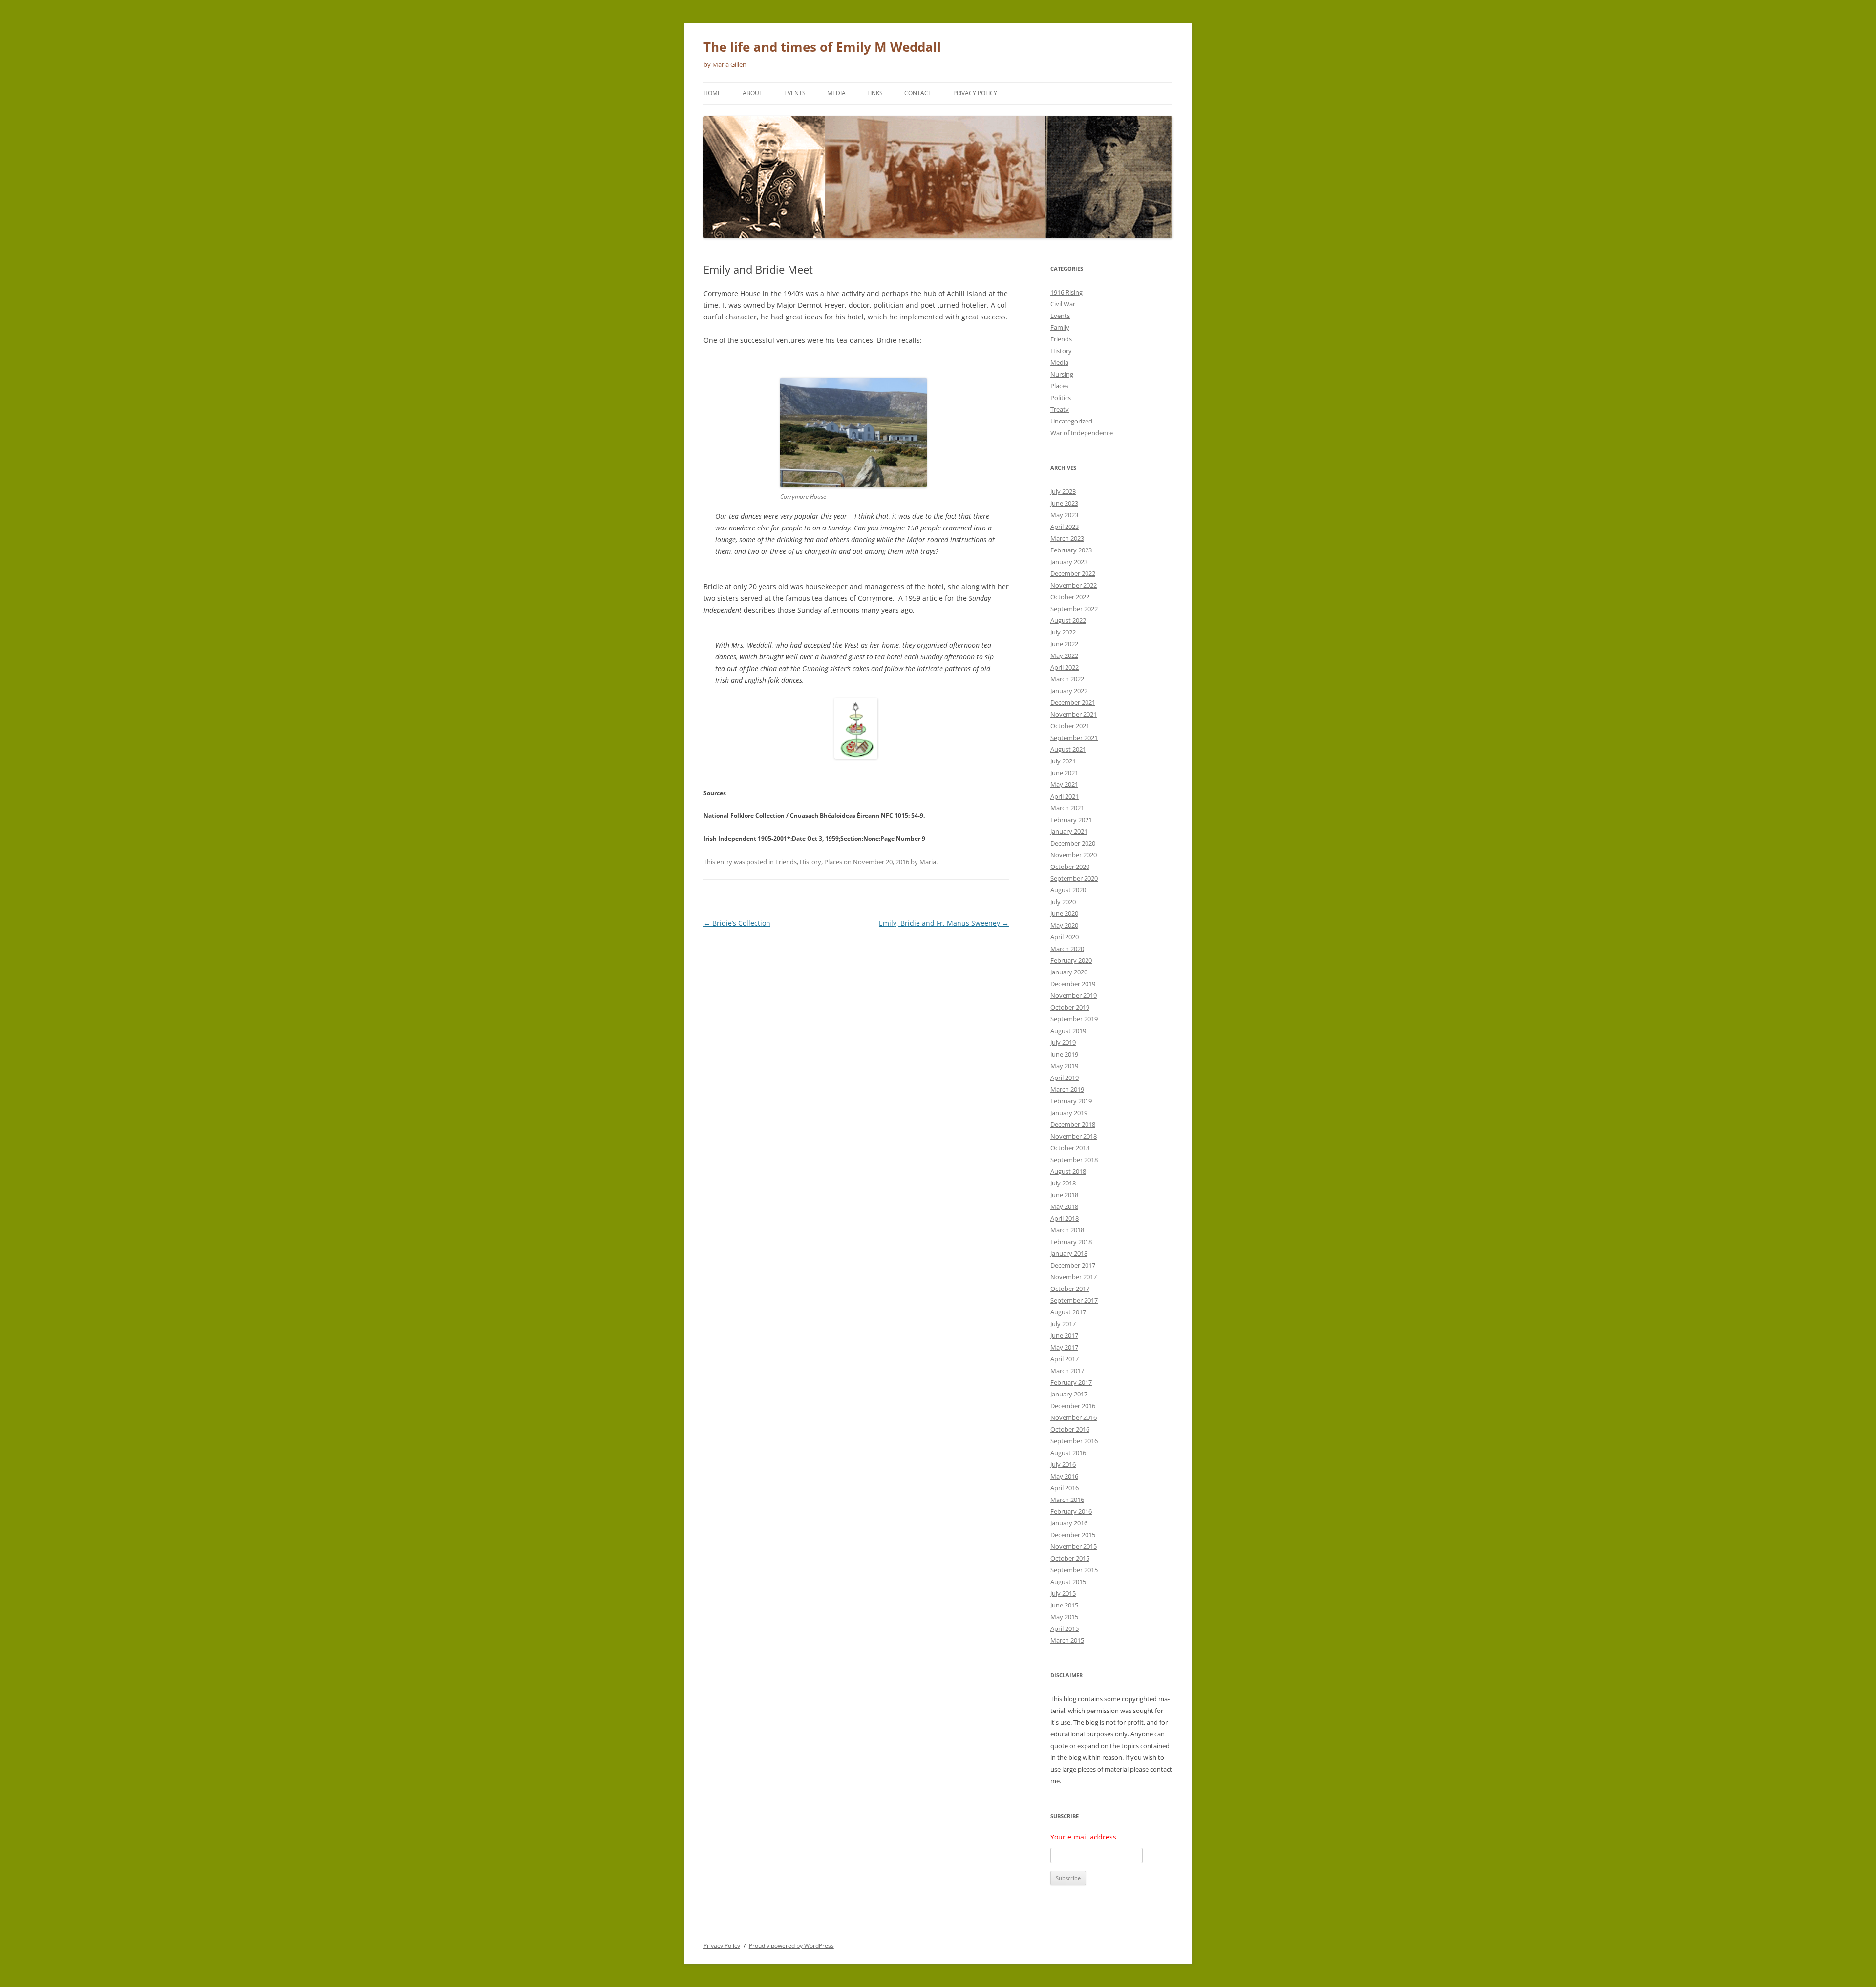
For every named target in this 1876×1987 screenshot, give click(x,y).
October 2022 (1070, 597)
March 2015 (1067, 1640)
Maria (928, 862)
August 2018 (1068, 1171)
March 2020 (1067, 949)
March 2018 (1067, 1230)
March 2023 (1067, 538)
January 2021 (1069, 831)
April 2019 (1065, 1078)
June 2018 (1064, 1195)
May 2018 (1064, 1206)
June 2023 (1064, 503)
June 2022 (1064, 644)
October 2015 (1070, 1558)
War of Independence (1082, 433)
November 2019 (1074, 995)
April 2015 (1065, 1628)
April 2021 (1065, 796)
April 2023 (1065, 527)
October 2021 (1070, 726)
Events (795, 93)
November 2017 (1074, 1277)
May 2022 (1064, 655)
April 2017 (1065, 1359)
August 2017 (1068, 1312)
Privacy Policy (975, 93)
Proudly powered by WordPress (791, 1946)
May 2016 (1064, 1476)
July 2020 (1063, 902)
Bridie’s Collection (737, 923)
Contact (918, 93)
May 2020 (1064, 925)
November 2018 (1074, 1136)
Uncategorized (1071, 421)
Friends (786, 862)
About (753, 93)
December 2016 (1073, 1406)
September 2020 (1074, 878)
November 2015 (1074, 1546)
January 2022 (1069, 691)
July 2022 (1063, 632)
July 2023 (1063, 491)
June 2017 (1064, 1335)
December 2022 (1073, 573)
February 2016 (1071, 1511)
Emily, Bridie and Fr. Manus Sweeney (944, 923)
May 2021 (1064, 784)
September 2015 (1074, 1570)
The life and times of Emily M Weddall (822, 47)
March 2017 (1067, 1371)
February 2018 (1071, 1242)
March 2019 (1067, 1089)
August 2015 (1068, 1582)
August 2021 (1068, 749)
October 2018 (1070, 1148)
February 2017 (1071, 1382)
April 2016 (1065, 1488)
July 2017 (1063, 1324)
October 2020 (1070, 867)
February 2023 (1071, 550)
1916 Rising (1066, 292)
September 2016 (1074, 1441)
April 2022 (1065, 667)
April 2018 (1065, 1218)
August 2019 (1068, 1031)
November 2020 (1074, 855)
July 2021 (1063, 761)
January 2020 (1069, 972)
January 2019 (1069, 1113)
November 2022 (1074, 585)
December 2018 (1073, 1124)
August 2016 (1068, 1453)
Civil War (1063, 304)
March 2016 (1067, 1500)
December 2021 (1073, 702)
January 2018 (1069, 1253)
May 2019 (1064, 1066)
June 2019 (1064, 1054)
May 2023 (1064, 515)
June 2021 (1064, 773)
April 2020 (1065, 937)
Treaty (1060, 409)
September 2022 (1074, 609)
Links (875, 93)
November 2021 (1074, 714)
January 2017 (1069, 1394)
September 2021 (1074, 738)
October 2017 (1070, 1289)
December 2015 (1073, 1535)
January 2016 (1069, 1523)
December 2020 (1073, 843)
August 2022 (1068, 620)
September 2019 (1074, 1019)
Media (836, 93)
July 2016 (1063, 1464)
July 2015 (1063, 1593)
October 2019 (1070, 1007)
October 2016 (1070, 1429)
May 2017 (1064, 1347)
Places (833, 862)
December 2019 (1073, 984)
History (810, 862)
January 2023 (1069, 562)
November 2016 (1074, 1417)
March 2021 (1067, 808)
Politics (1061, 398)
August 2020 (1068, 890)
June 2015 (1064, 1605)
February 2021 (1071, 820)
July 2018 (1063, 1183)
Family (1060, 327)
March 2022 (1067, 679)
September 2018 (1074, 1160)
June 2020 (1064, 913)
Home (712, 93)
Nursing (1062, 374)
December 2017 (1073, 1265)
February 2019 (1071, 1101)
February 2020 (1071, 960)
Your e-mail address (1083, 1837)
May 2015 (1064, 1617)
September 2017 (1074, 1300)
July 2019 (1063, 1042)
